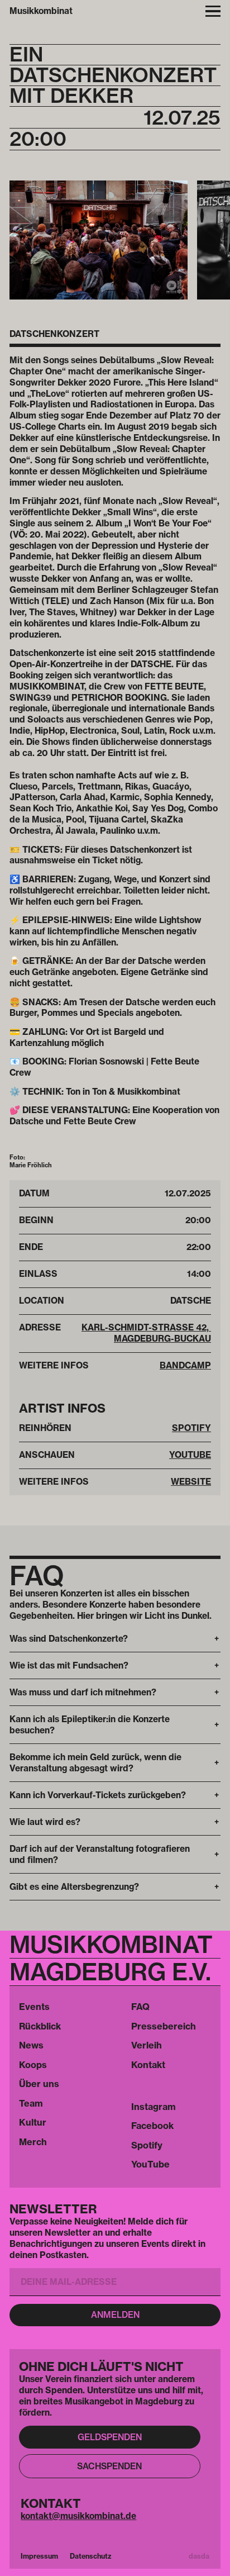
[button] (213, 11)
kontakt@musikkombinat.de (78, 2516)
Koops (33, 2065)
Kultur (33, 2122)
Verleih (147, 2045)
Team (31, 2103)
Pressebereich (164, 2026)
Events (34, 2007)
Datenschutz (91, 2556)
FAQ (140, 2007)
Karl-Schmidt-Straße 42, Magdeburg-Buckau (146, 1333)
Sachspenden (109, 2466)
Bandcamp (185, 1365)
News (31, 2045)
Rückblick (40, 2026)
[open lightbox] (99, 240)
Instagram (154, 2107)
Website (191, 1482)
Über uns (39, 2084)
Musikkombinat (41, 11)
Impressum (39, 2556)
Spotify (191, 1428)
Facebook (152, 2126)
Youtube (190, 1455)
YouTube (150, 2164)
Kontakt (148, 2065)
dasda (199, 2556)
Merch (33, 2142)
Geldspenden (110, 2437)
